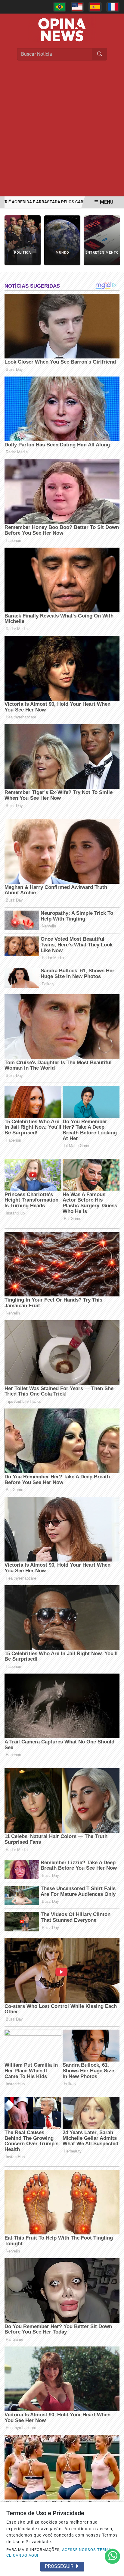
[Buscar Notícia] (100, 54)
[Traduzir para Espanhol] (95, 7)
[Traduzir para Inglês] (77, 7)
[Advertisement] (62, 131)
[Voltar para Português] (60, 7)
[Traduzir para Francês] (113, 7)
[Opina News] (62, 29)
